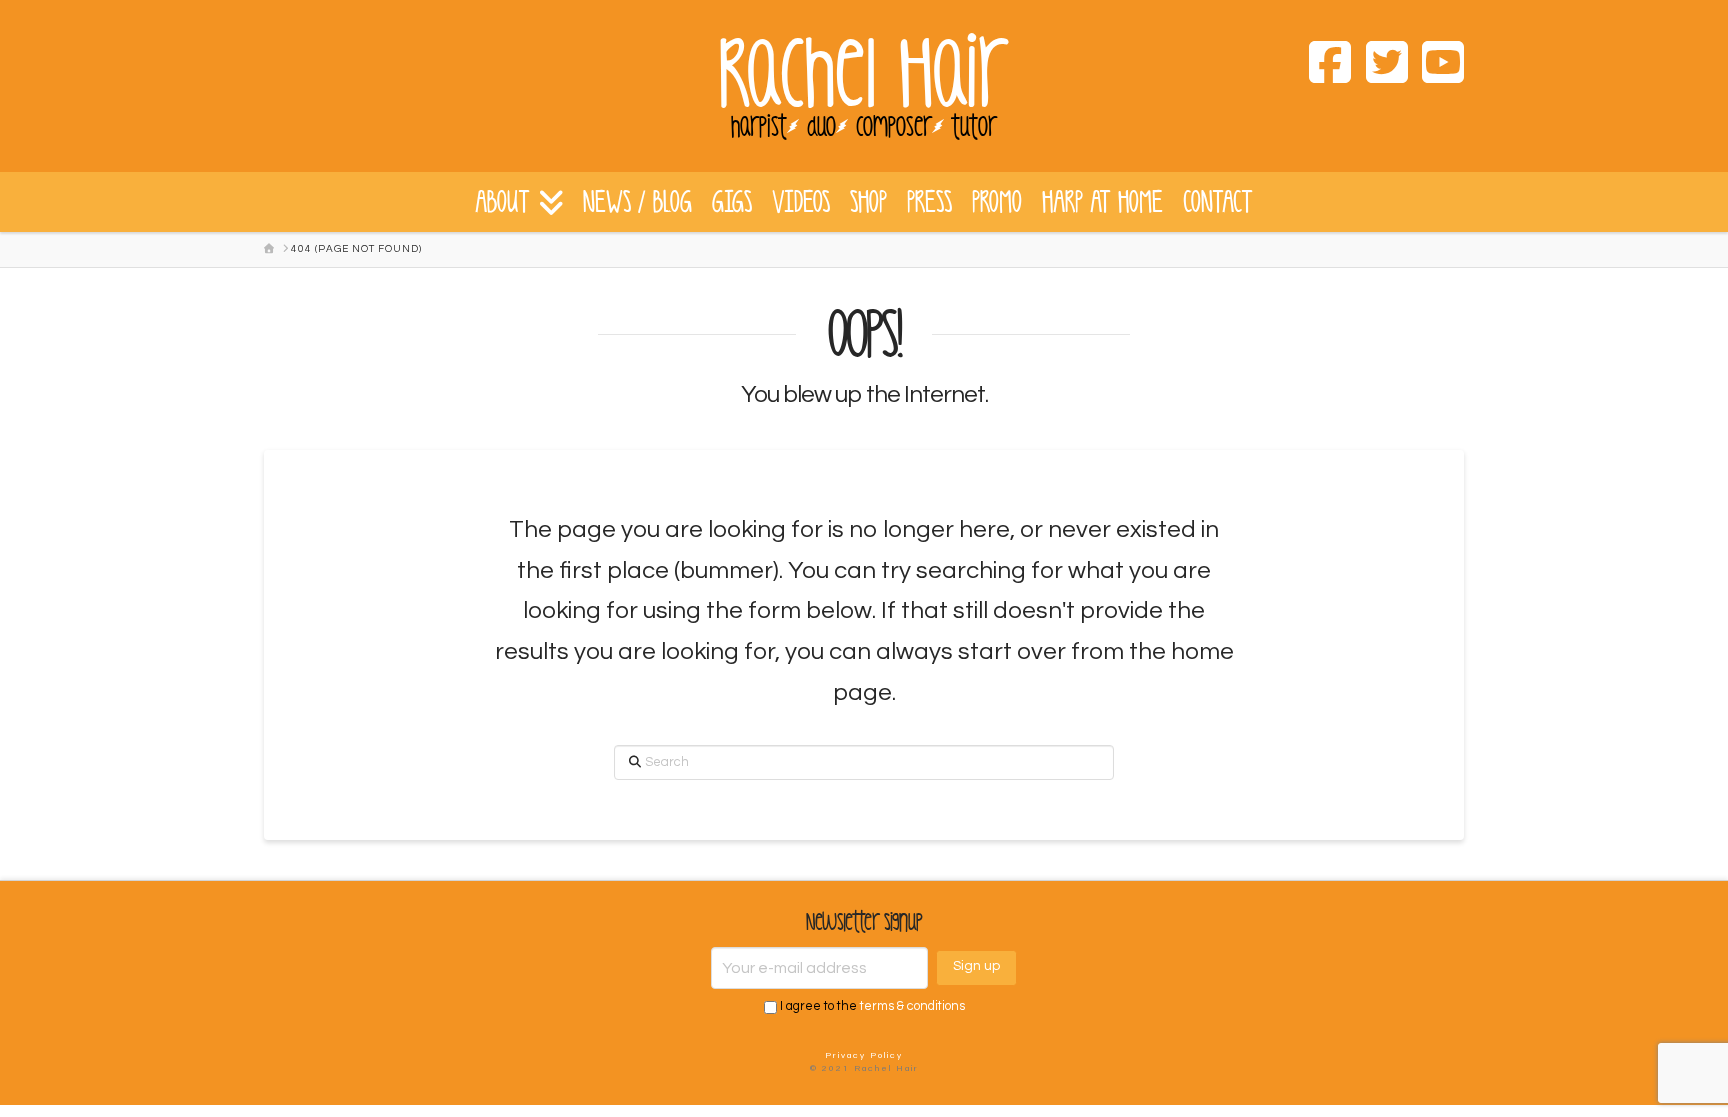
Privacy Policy (864, 1055)
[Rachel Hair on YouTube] (1436, 66)
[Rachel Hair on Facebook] (1323, 66)
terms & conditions (912, 1007)
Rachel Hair (864, 75)
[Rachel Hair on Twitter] (1379, 66)
